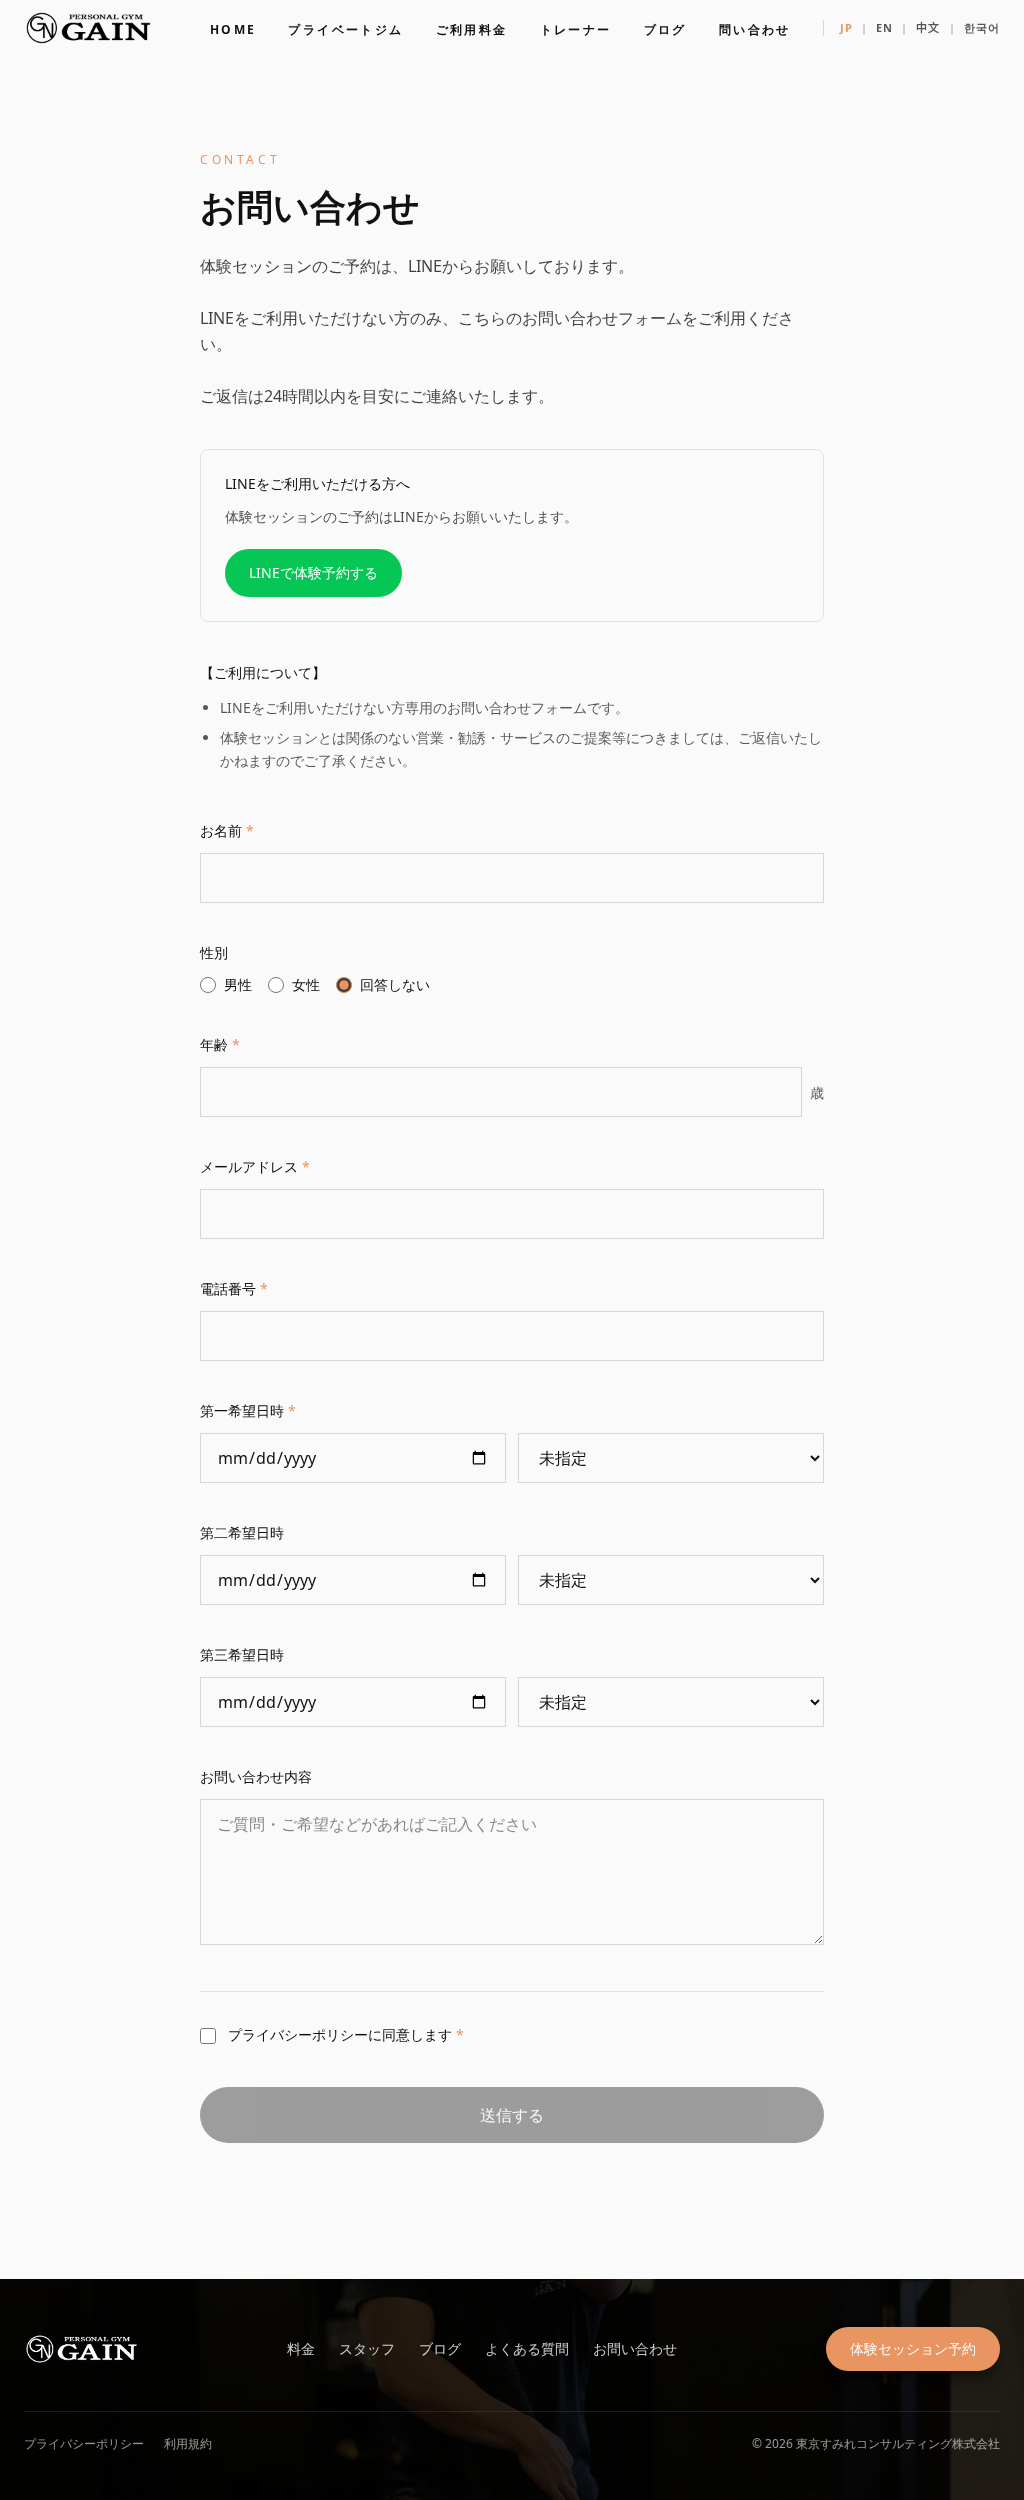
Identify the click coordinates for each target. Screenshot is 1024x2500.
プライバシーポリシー (84, 2443)
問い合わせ (755, 29)
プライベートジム (345, 29)
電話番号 (234, 1288)
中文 (928, 27)
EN (884, 27)
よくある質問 (527, 2348)
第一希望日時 (248, 1410)
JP (846, 27)
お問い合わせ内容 (256, 1776)
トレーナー (576, 29)
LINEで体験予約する (313, 572)
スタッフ (367, 2348)
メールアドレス (255, 1166)
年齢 (220, 1044)
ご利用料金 (472, 29)
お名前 (227, 830)
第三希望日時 (242, 1654)
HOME (233, 29)
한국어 (982, 27)
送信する (512, 2115)
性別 (214, 952)
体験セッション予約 (913, 2348)
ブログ (665, 29)
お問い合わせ (635, 2348)
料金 (301, 2348)
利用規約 (188, 2443)
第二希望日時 (242, 1532)
